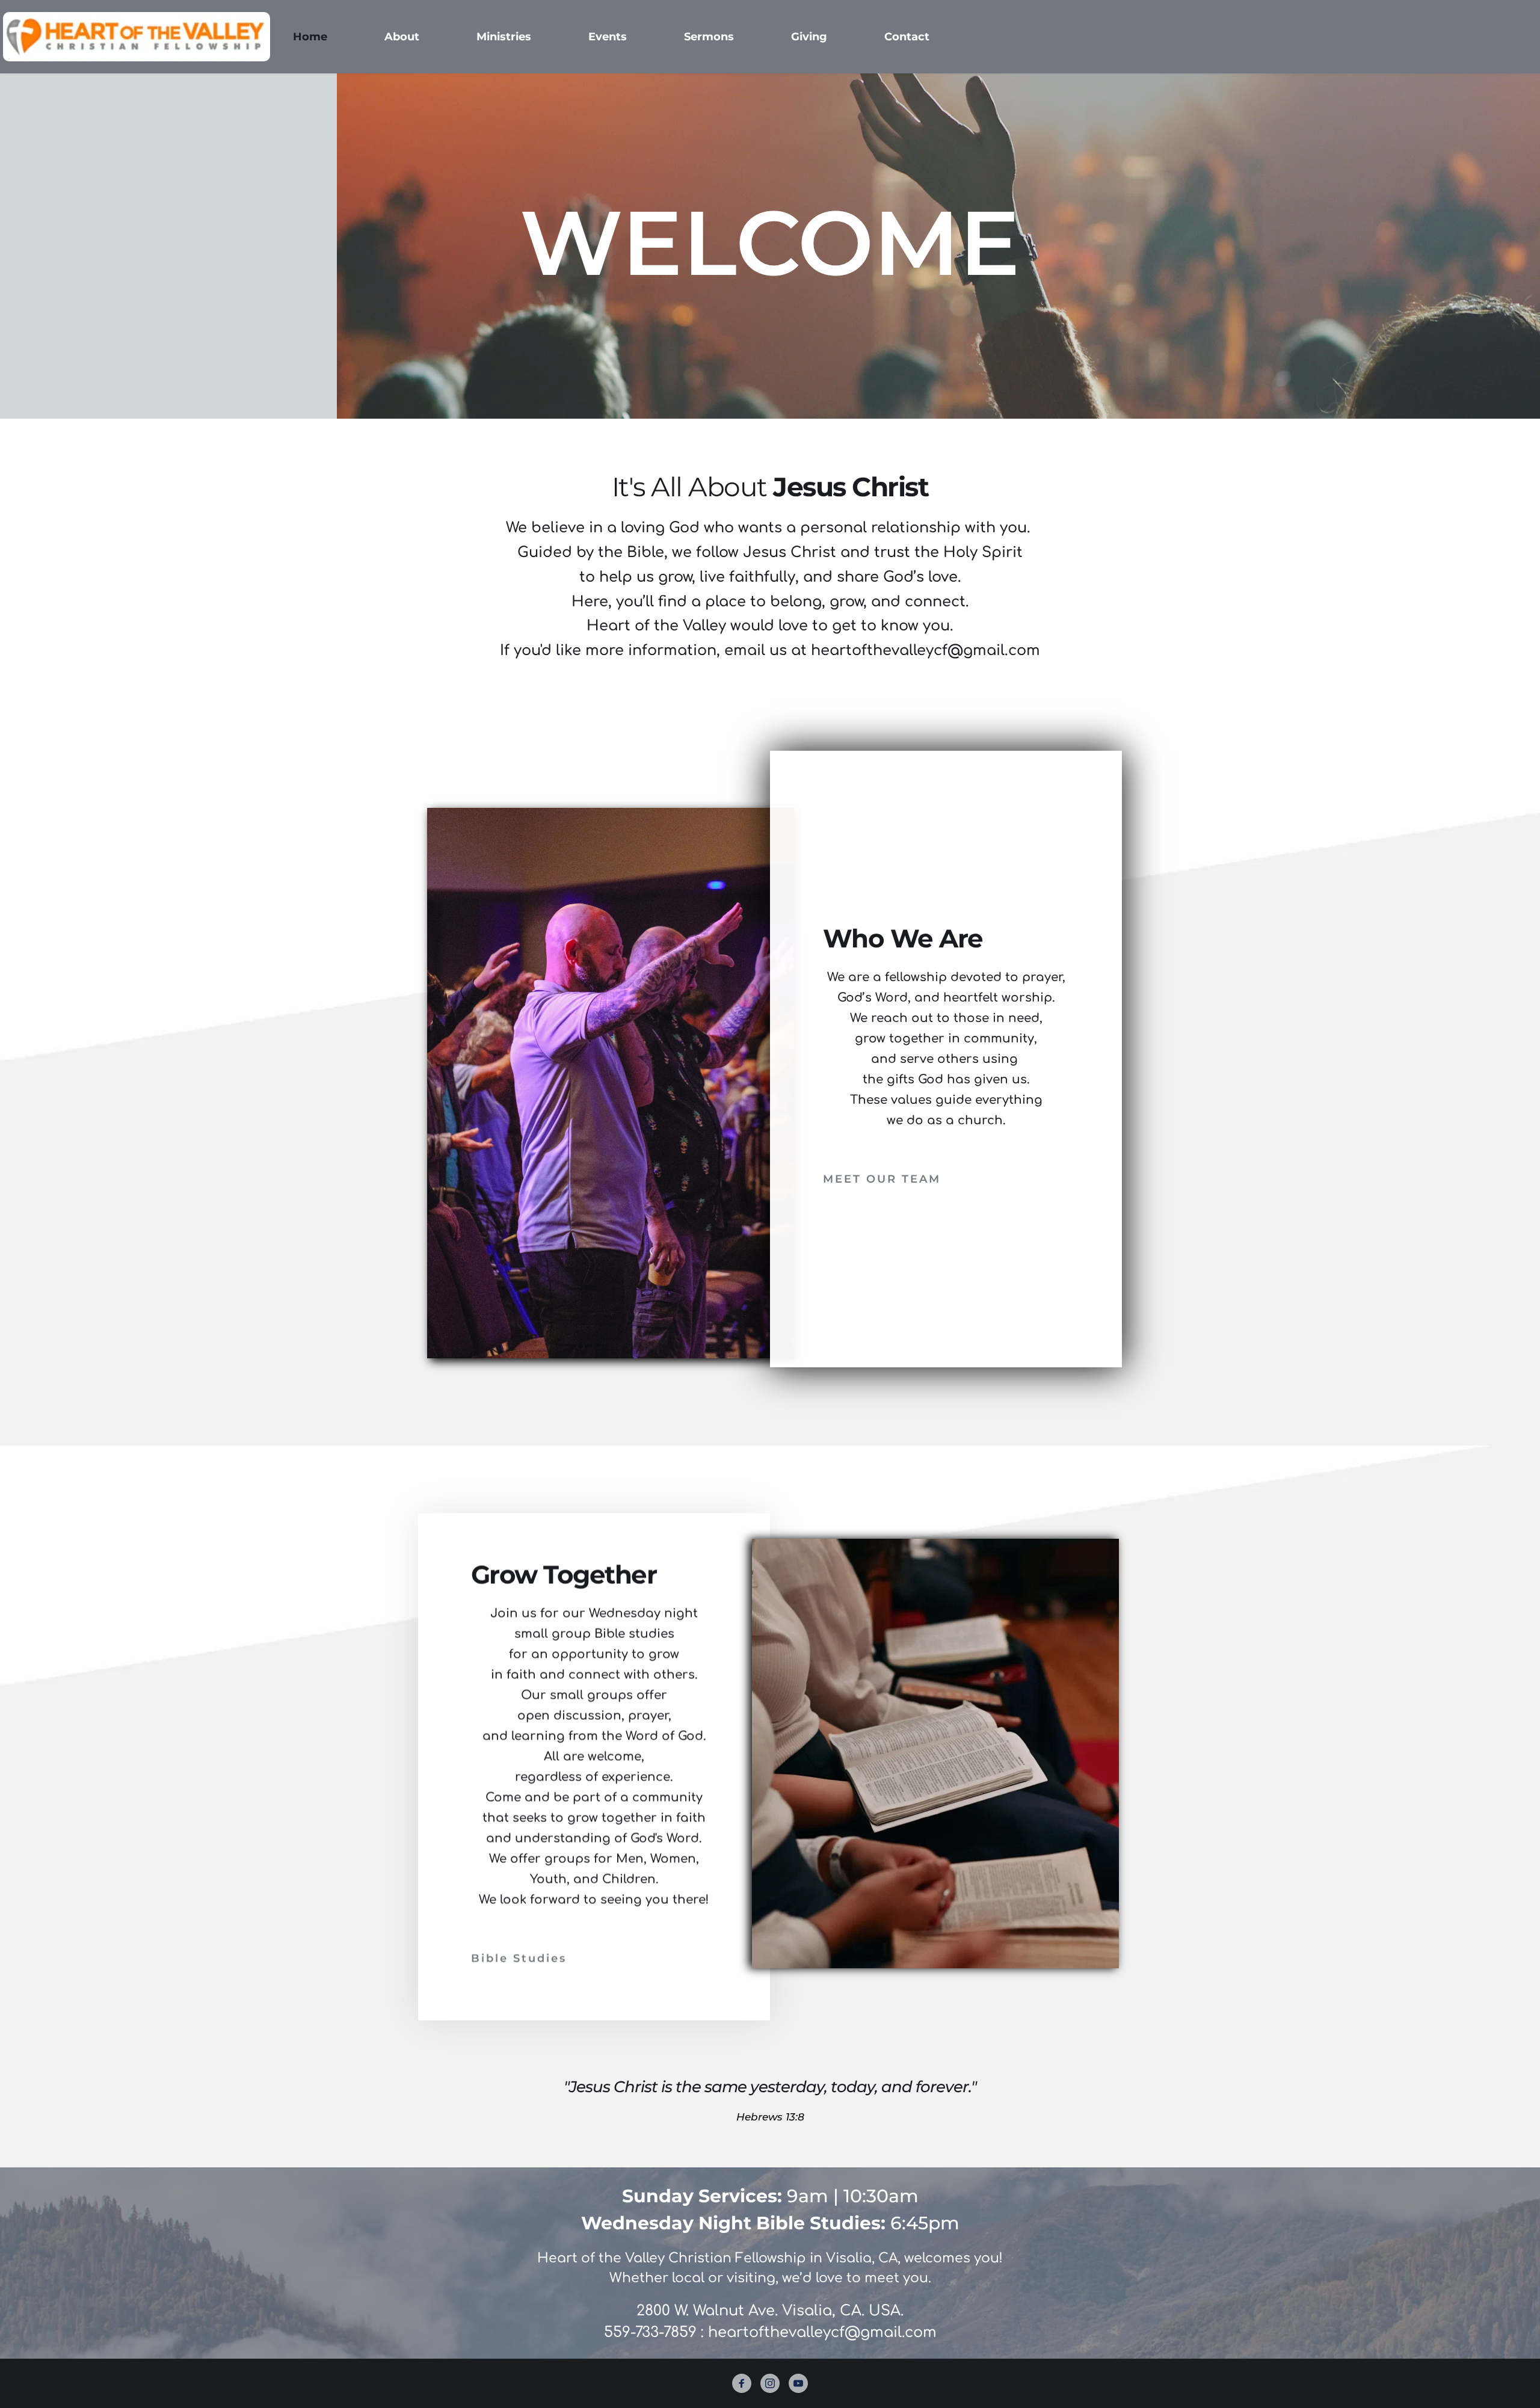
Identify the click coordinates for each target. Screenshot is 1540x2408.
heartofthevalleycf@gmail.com (822, 2333)
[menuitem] (310, 37)
